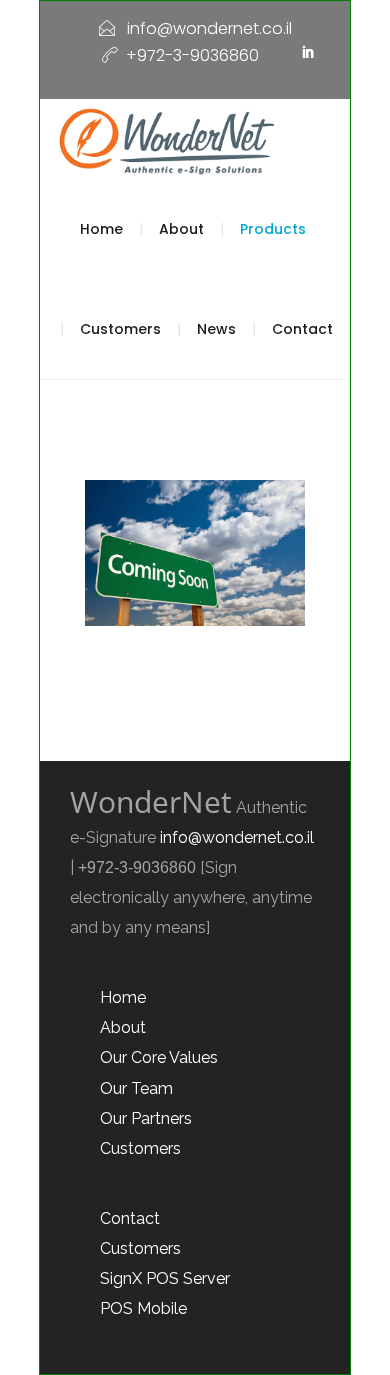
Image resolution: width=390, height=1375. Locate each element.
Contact (302, 329)
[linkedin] (309, 53)
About (181, 229)
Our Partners (146, 1118)
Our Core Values (159, 1057)
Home (101, 229)
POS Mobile (143, 1308)
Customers (120, 329)
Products (273, 229)
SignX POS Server (165, 1278)
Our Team (136, 1088)
